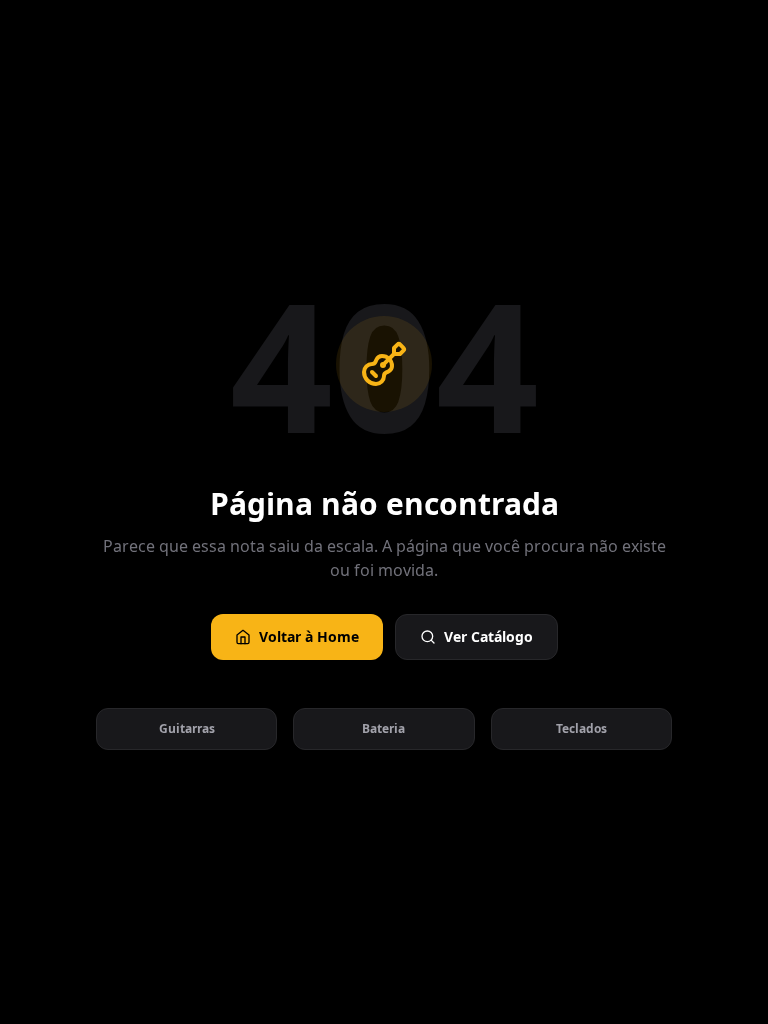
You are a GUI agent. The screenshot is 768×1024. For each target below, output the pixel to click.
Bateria (383, 728)
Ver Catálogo (488, 636)
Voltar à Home (309, 636)
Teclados (581, 728)
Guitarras (187, 728)
